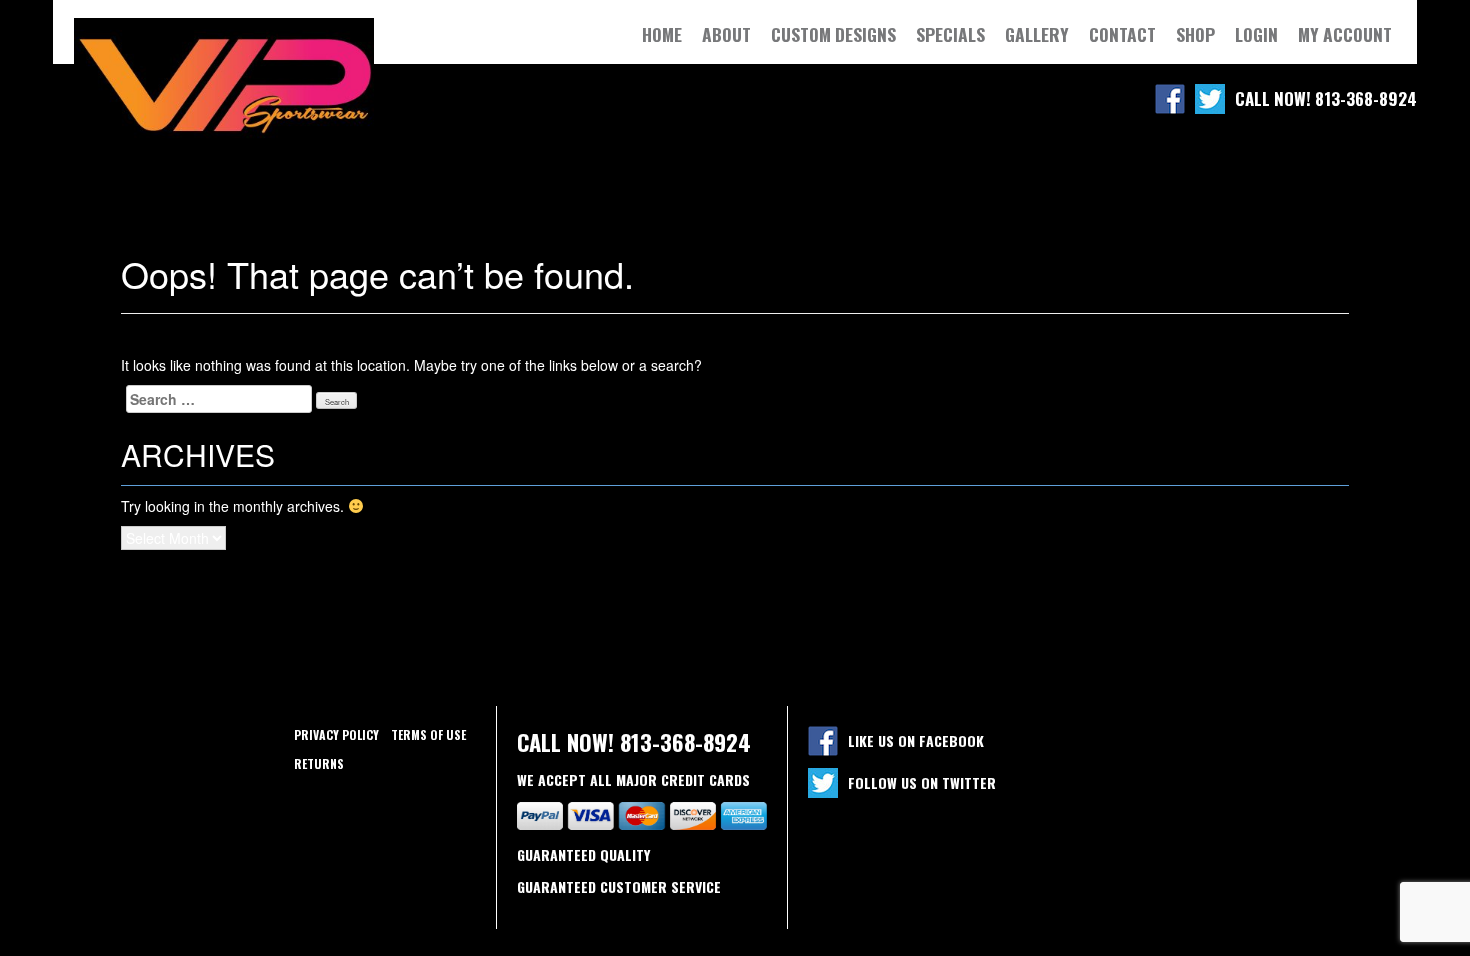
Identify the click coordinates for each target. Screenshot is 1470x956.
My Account (1345, 34)
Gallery (1037, 34)
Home (662, 34)
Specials (950, 34)
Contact (1122, 34)
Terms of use (428, 734)
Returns (319, 763)
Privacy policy (336, 734)
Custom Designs (833, 34)
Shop (1195, 34)
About (726, 34)
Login (1256, 34)
